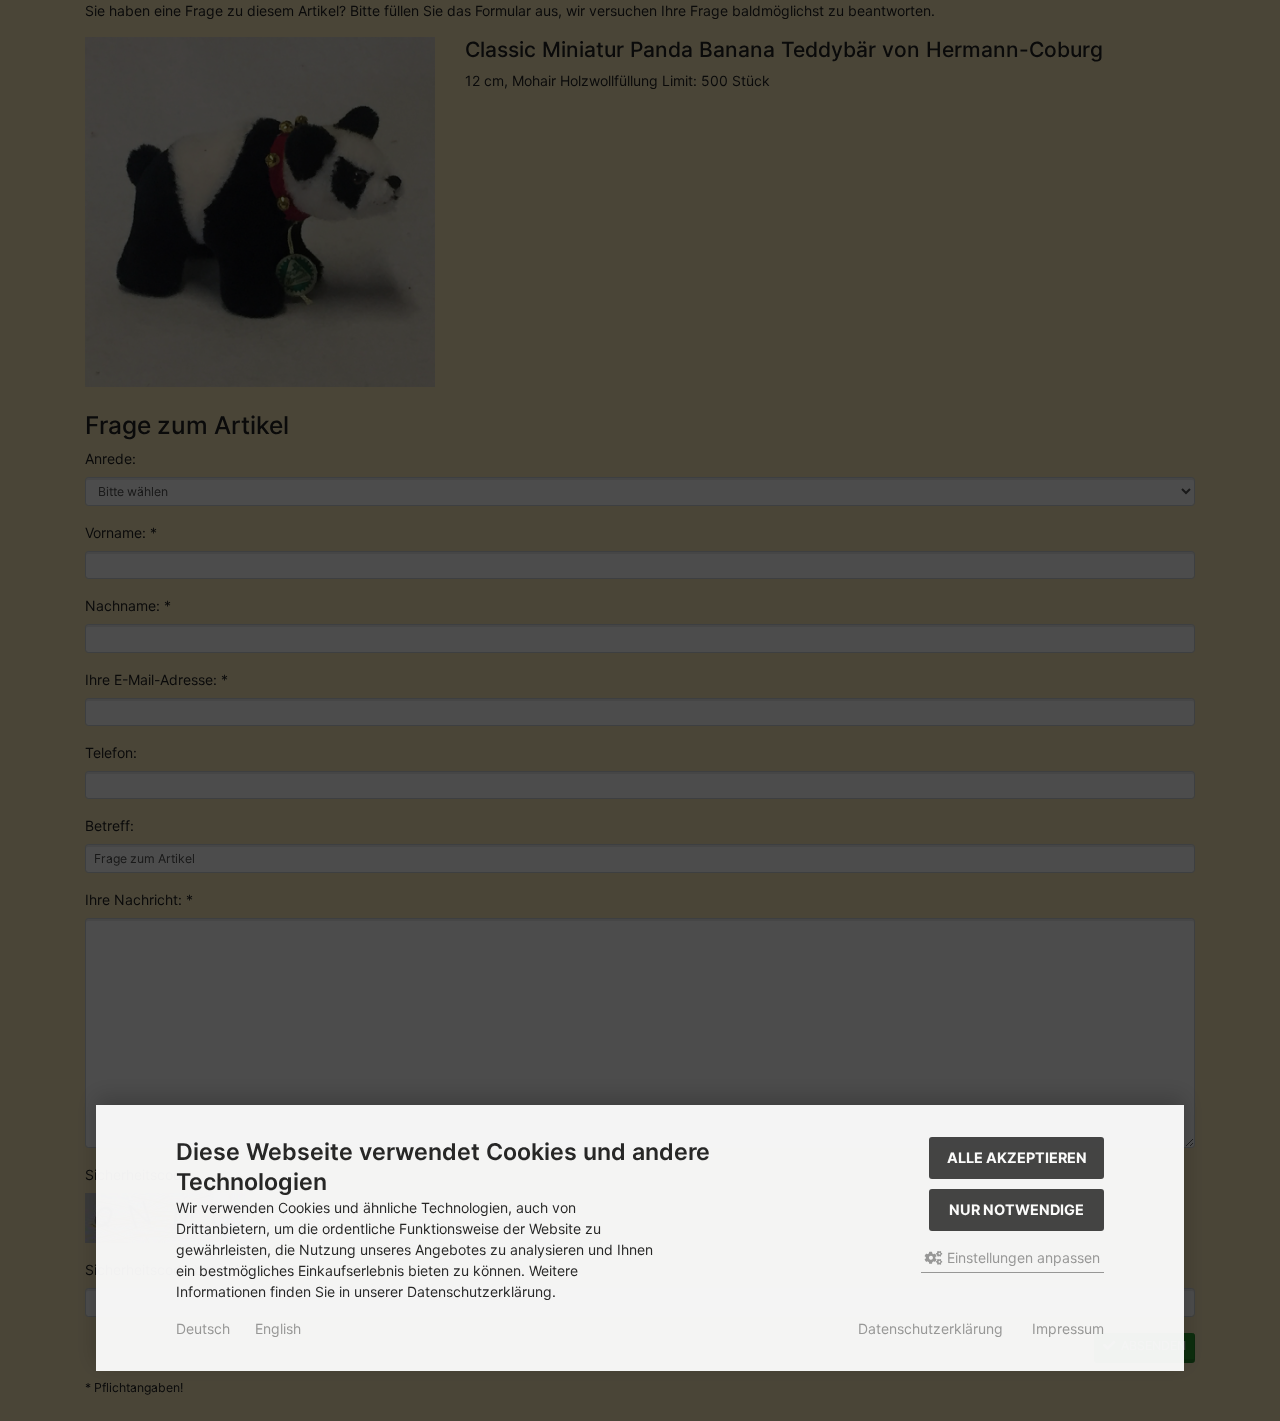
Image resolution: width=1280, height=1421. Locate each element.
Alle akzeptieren (1017, 1157)
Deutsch (203, 1328)
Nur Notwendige (1016, 1209)
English (278, 1328)
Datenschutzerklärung (930, 1328)
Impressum (1068, 1328)
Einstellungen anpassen (1021, 1257)
